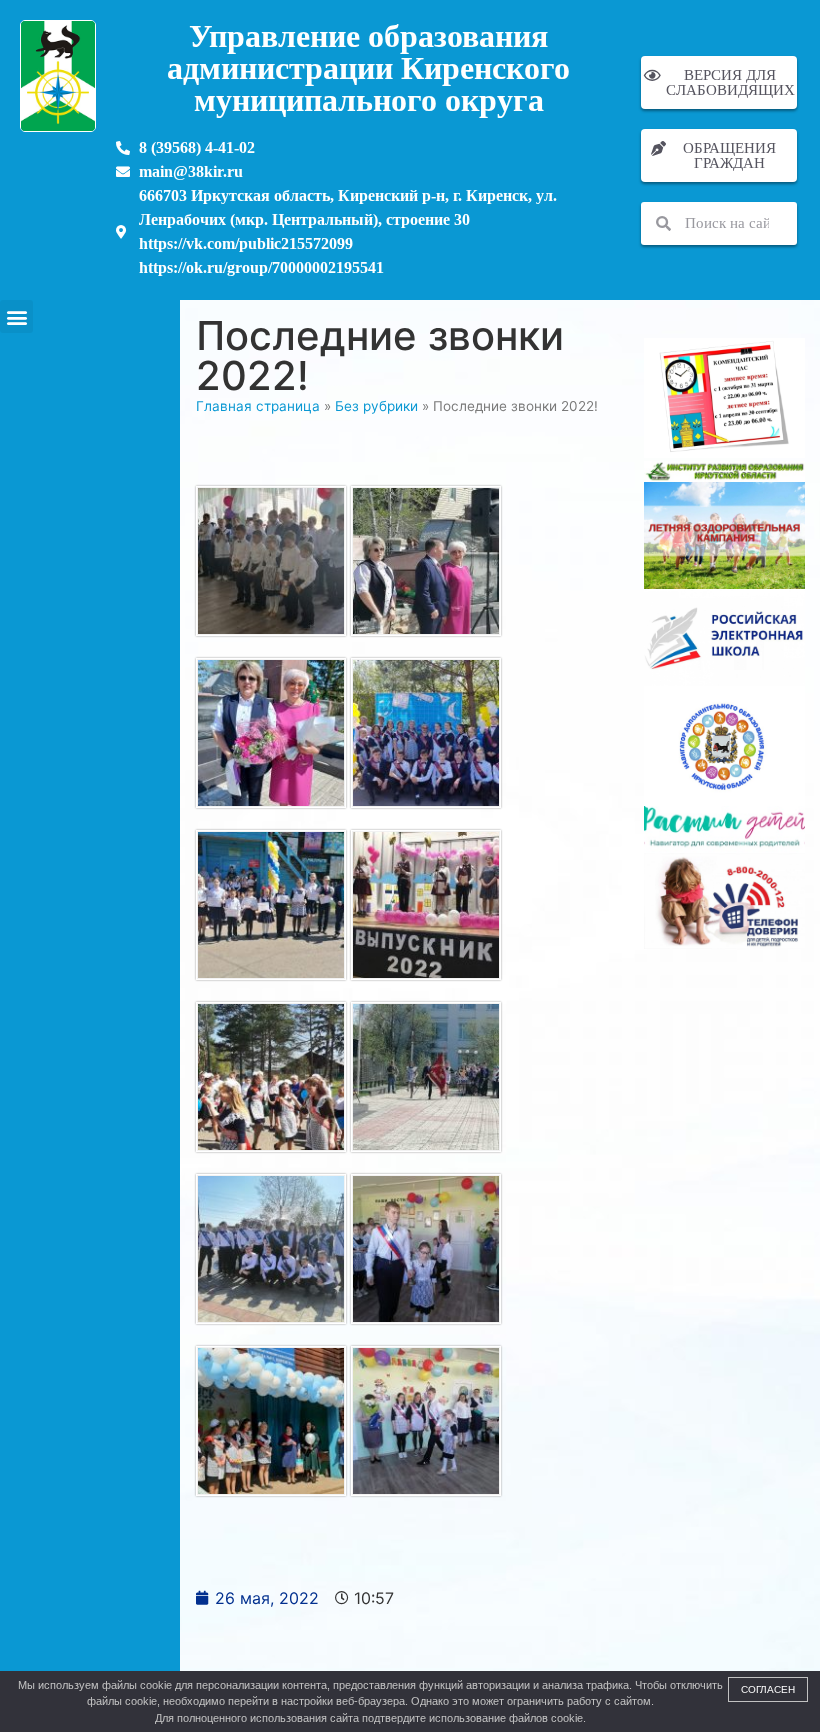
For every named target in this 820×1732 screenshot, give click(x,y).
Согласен (768, 1689)
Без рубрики (376, 406)
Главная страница (258, 406)
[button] (16, 316)
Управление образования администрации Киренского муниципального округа (368, 68)
